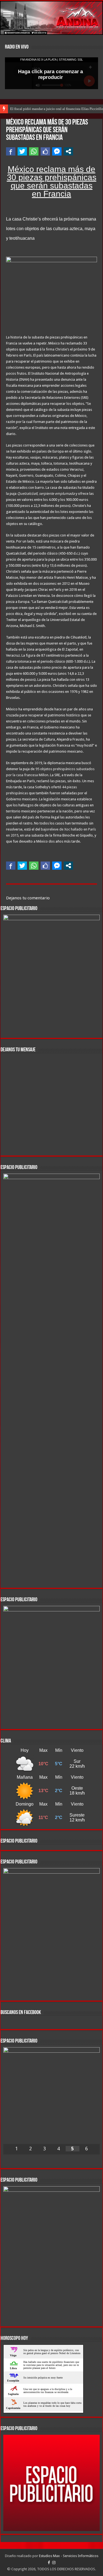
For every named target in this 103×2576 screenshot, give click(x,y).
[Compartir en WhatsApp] (34, 151)
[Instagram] (54, 2563)
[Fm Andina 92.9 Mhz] (51, 18)
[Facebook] (49, 2563)
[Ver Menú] (7, 14)
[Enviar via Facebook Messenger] (57, 151)
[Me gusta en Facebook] (45, 151)
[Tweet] (22, 151)
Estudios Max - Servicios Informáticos (69, 2556)
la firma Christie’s (56, 349)
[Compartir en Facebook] (11, 151)
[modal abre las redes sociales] (68, 151)
